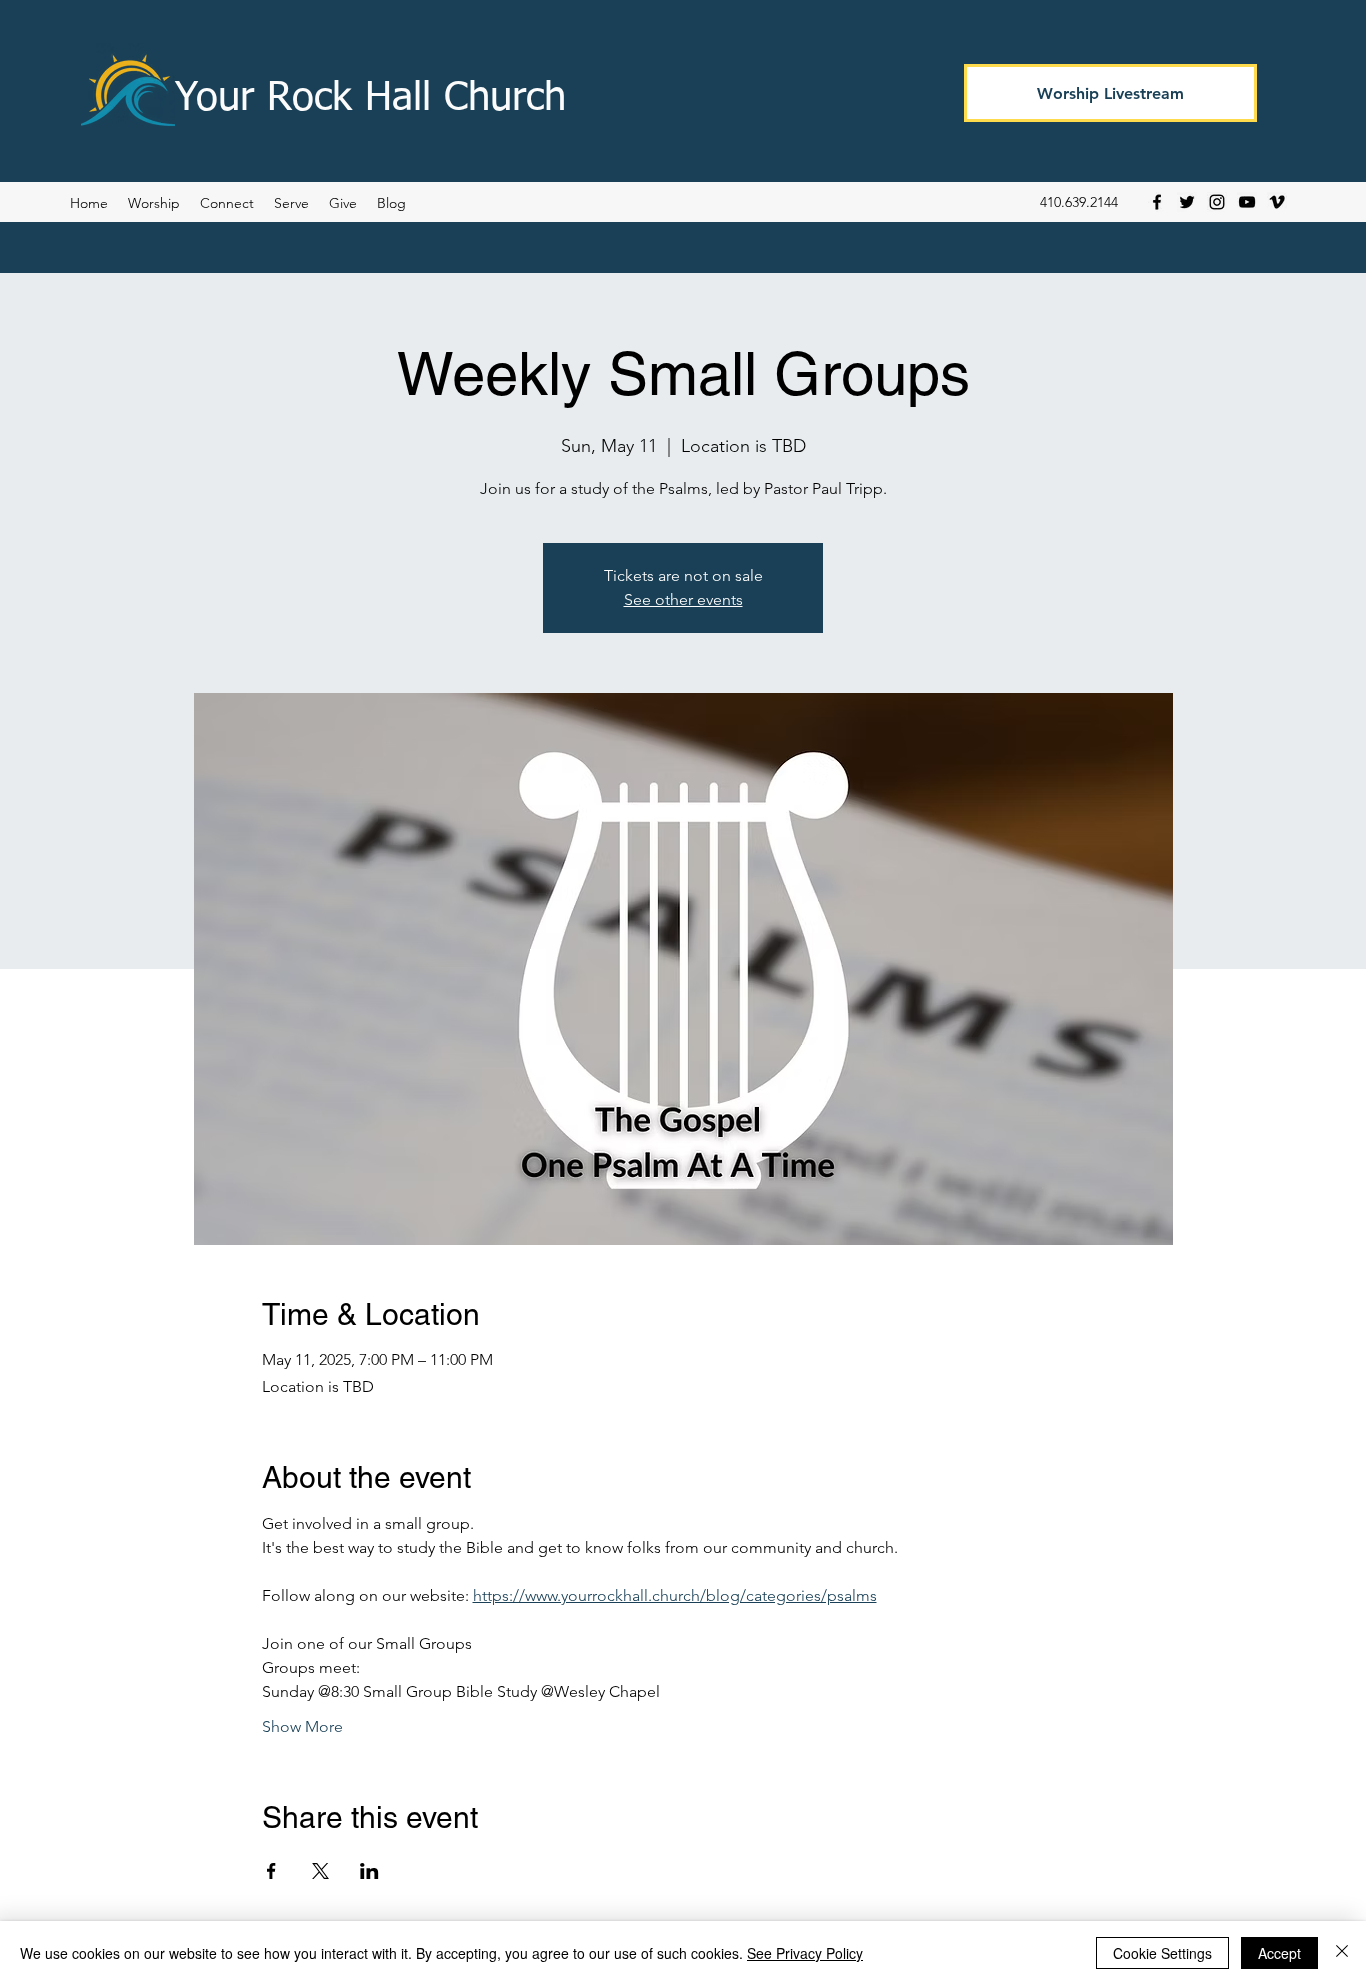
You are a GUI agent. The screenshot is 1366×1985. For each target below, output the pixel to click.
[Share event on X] (320, 1871)
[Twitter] (1187, 202)
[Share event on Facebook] (271, 1871)
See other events (683, 599)
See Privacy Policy (805, 1953)
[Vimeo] (1277, 202)
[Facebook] (1157, 202)
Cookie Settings (1162, 1953)
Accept (1279, 1953)
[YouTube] (1247, 202)
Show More (302, 1726)
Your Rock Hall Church (370, 99)
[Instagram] (1217, 202)
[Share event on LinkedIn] (369, 1871)
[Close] (1342, 1953)
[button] (391, 203)
